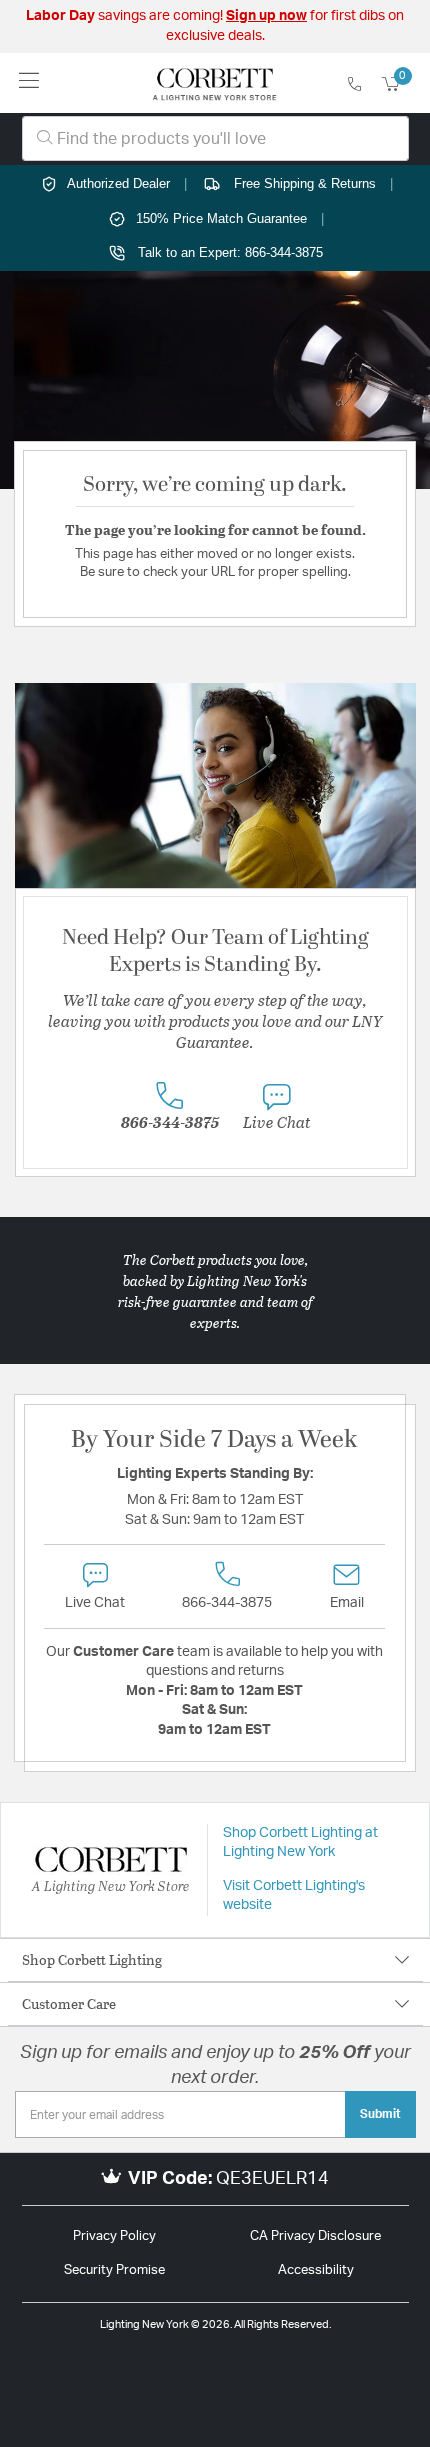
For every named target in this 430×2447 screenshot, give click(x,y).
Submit (380, 2114)
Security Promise (114, 2270)
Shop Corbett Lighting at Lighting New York (300, 1843)
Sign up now (266, 16)
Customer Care (69, 2003)
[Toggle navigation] (29, 82)
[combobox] (215, 138)
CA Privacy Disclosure (315, 2236)
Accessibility (316, 2270)
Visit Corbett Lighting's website (294, 1896)
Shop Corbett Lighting (92, 1959)
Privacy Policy (114, 2236)
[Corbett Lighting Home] (214, 83)
